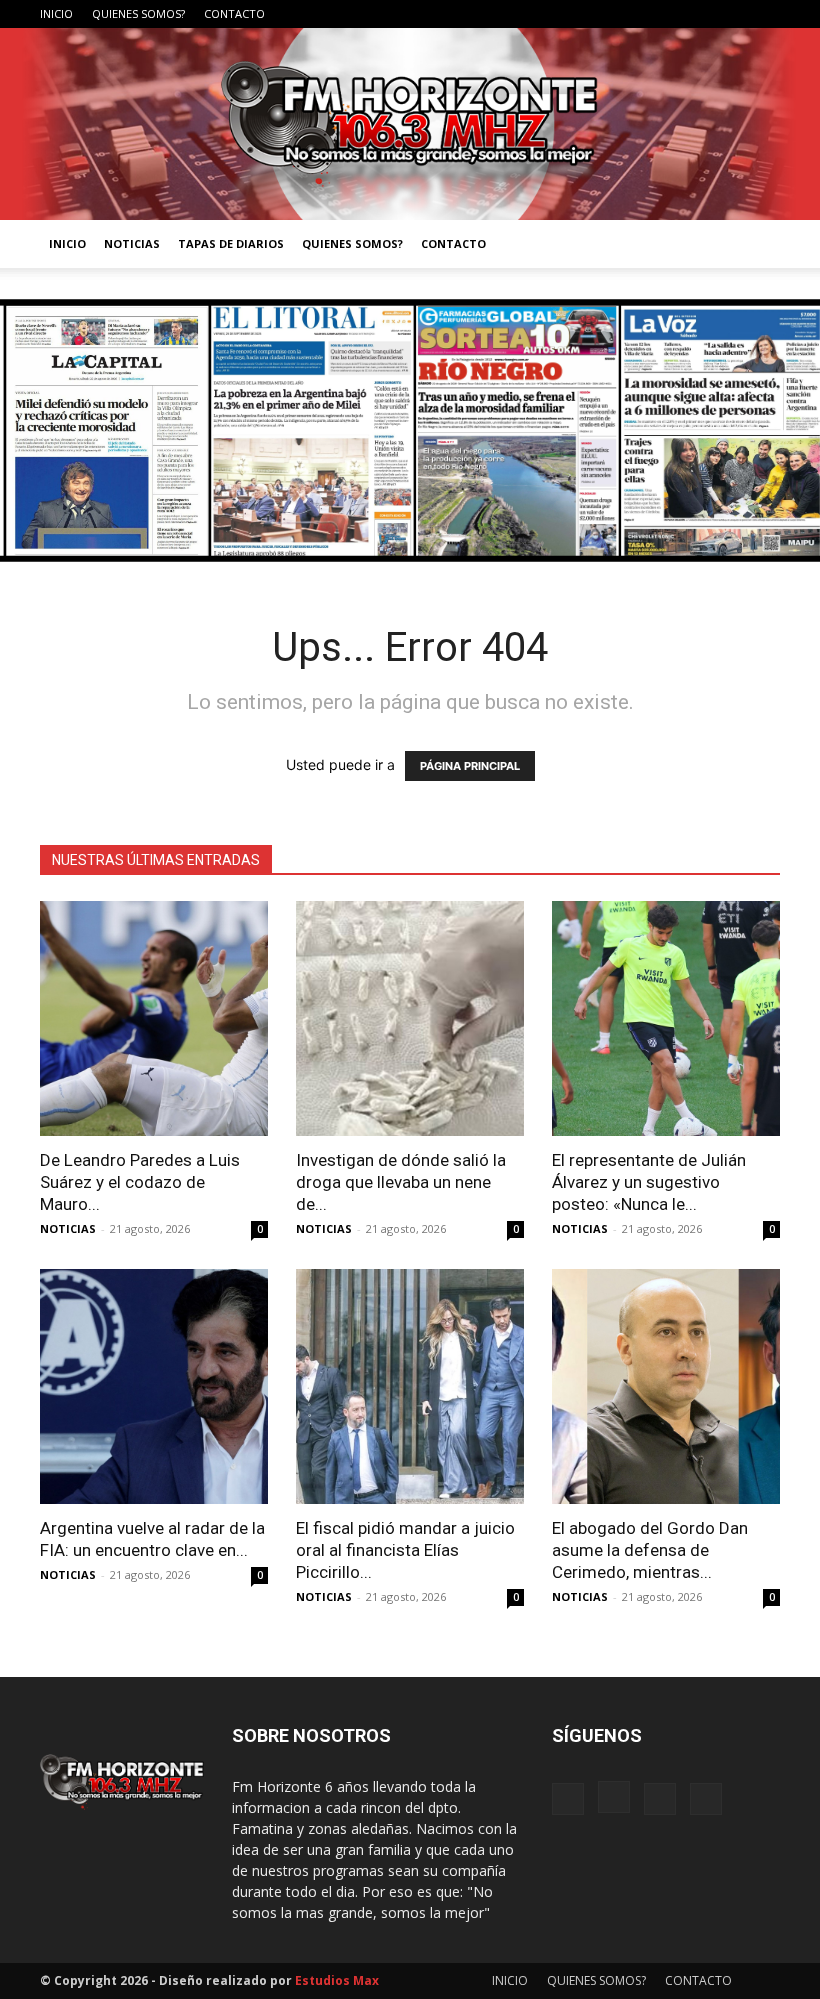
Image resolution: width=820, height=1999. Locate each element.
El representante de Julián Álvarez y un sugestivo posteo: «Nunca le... (649, 1182)
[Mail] (732, 14)
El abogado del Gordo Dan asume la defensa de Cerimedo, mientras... (650, 1550)
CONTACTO (234, 13)
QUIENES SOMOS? (138, 13)
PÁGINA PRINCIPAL (470, 766)
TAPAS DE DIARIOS (231, 243)
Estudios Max (337, 1980)
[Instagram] (699, 14)
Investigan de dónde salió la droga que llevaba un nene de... (401, 1182)
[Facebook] (666, 14)
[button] (756, 244)
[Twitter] (765, 14)
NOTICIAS (132, 243)
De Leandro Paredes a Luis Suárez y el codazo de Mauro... (140, 1182)
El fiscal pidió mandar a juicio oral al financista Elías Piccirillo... (405, 1550)
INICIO (56, 13)
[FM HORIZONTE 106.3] (410, 124)
